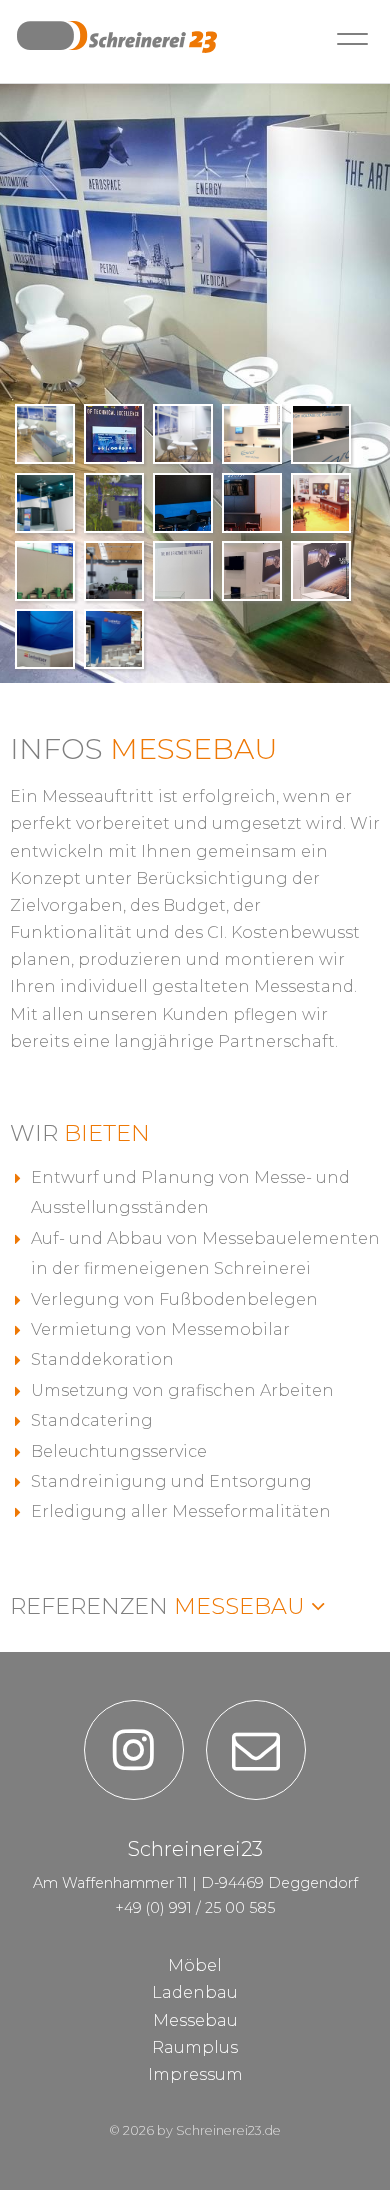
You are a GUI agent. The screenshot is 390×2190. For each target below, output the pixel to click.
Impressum (195, 2074)
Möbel (195, 1965)
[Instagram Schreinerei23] (134, 1750)
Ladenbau (195, 1992)
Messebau (160, 1606)
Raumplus (195, 2047)
